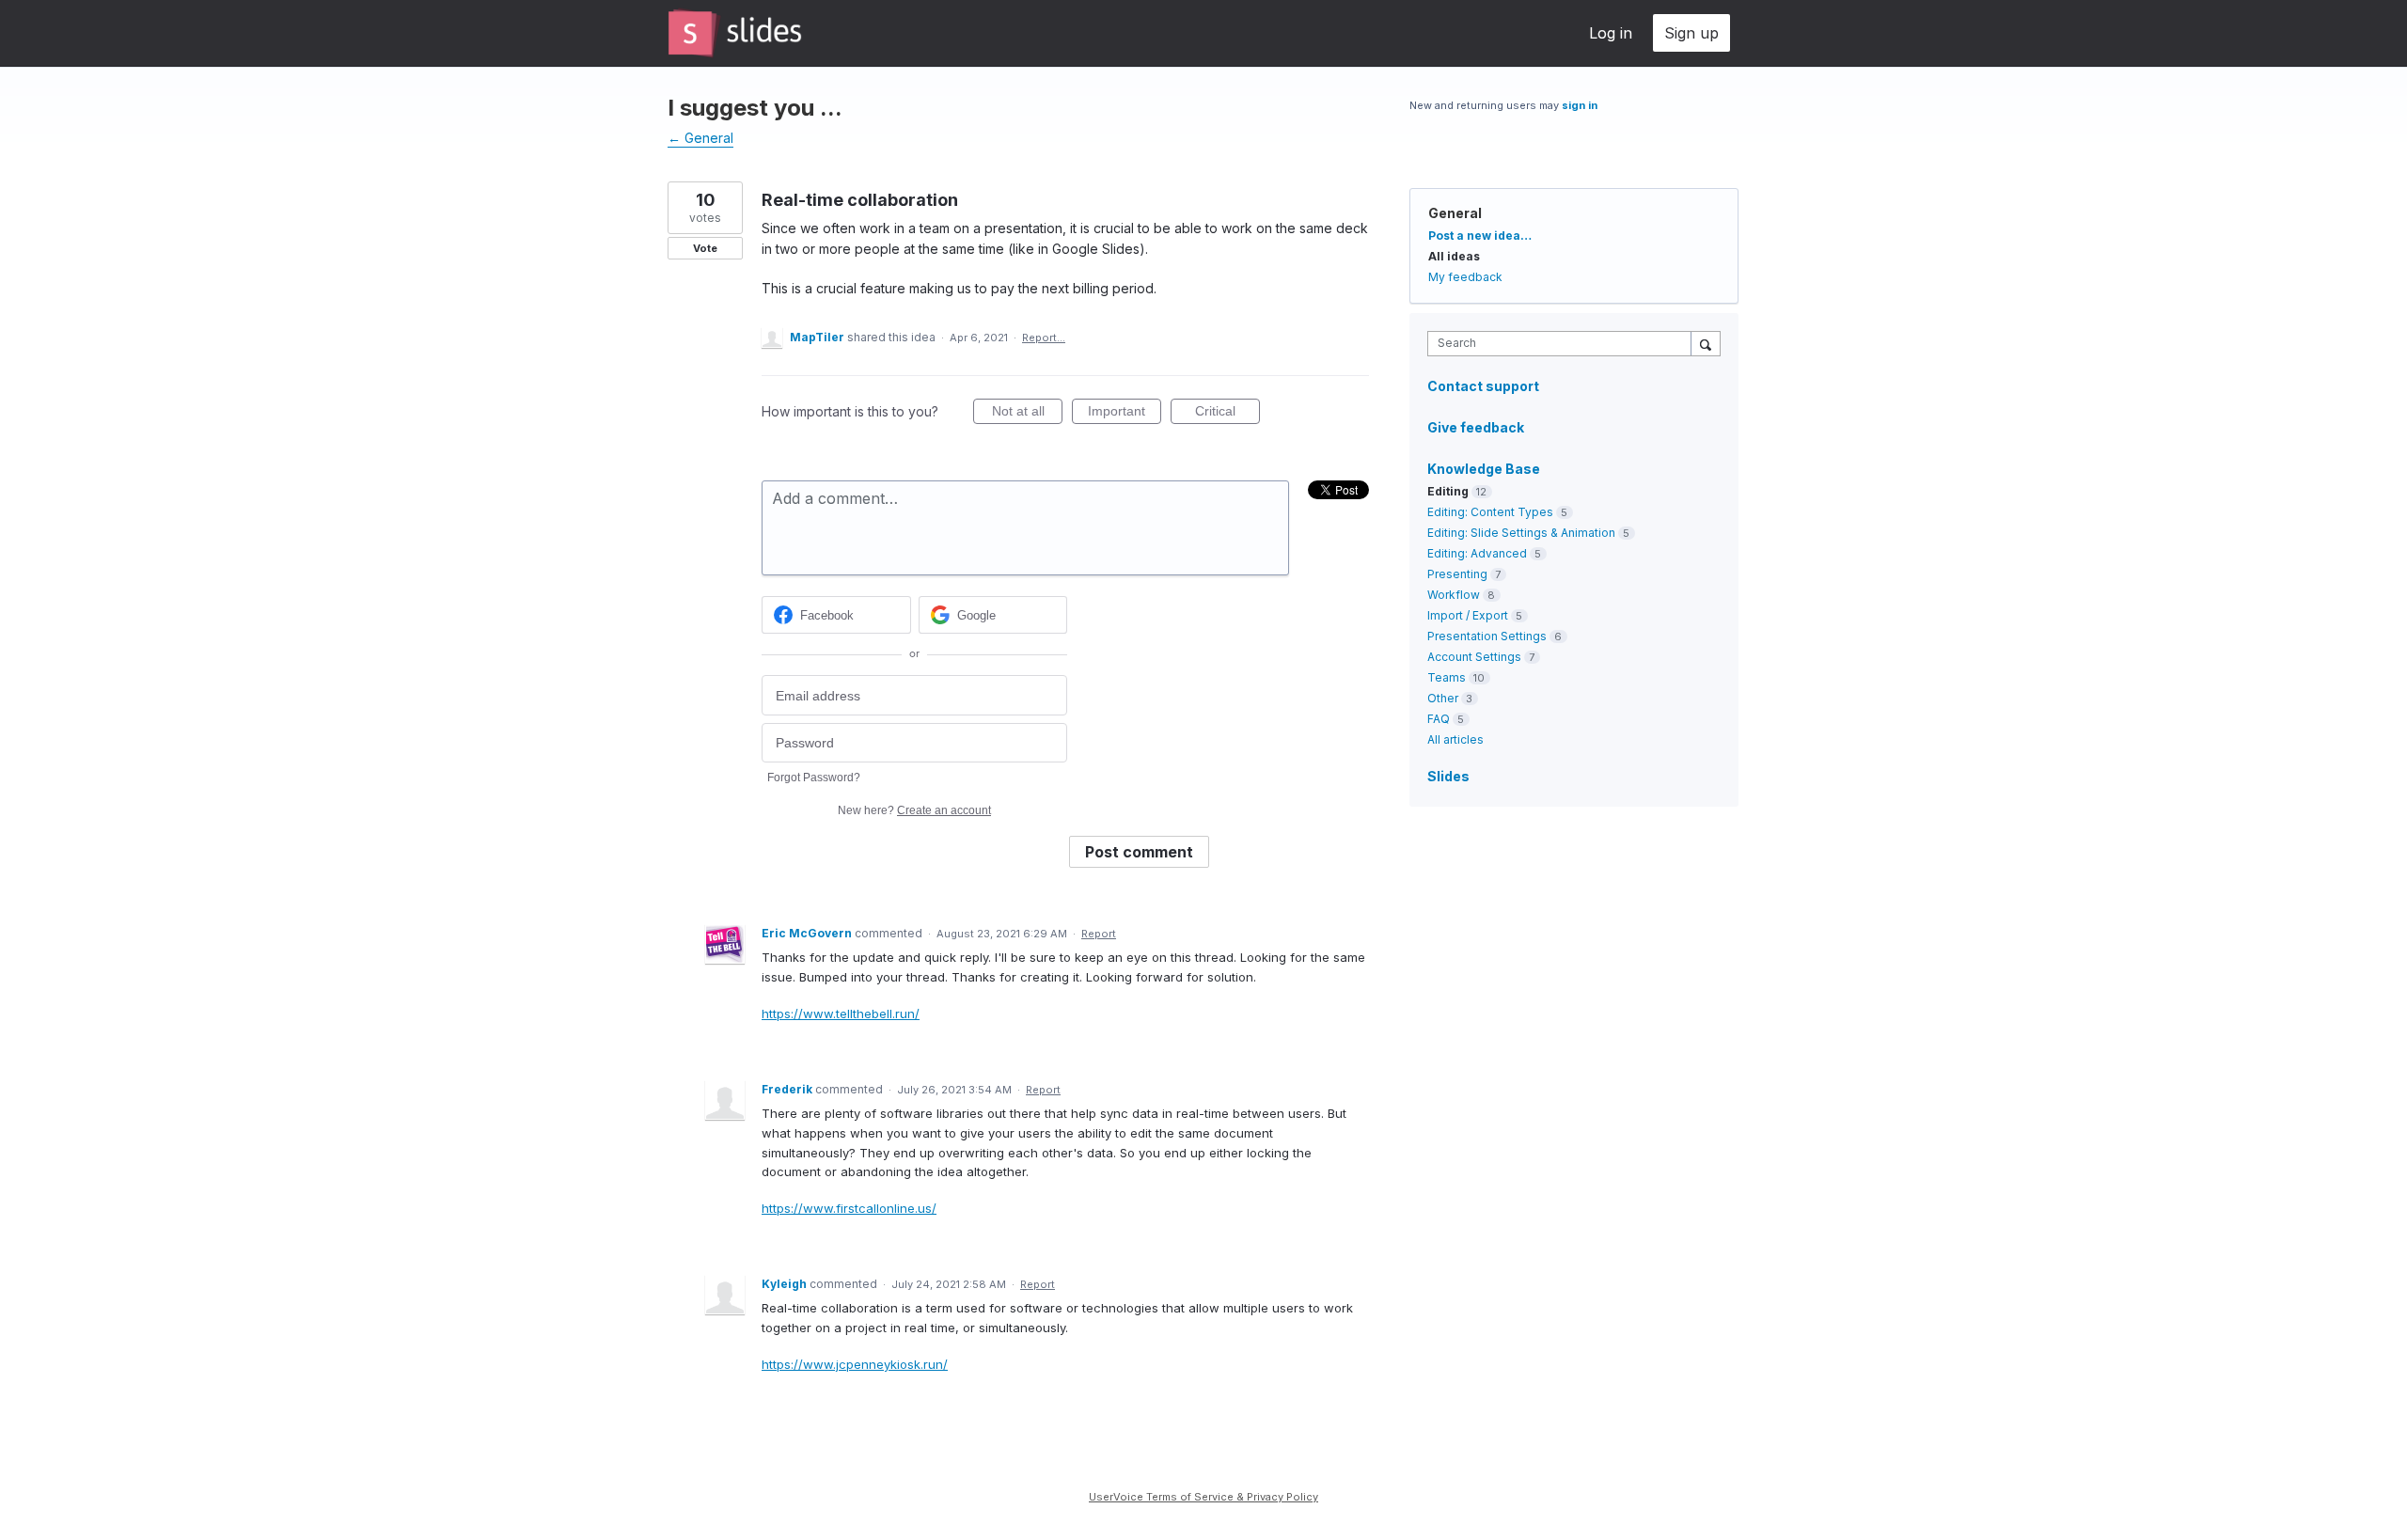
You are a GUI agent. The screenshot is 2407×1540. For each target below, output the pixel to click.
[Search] (1706, 343)
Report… (1044, 338)
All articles (1455, 739)
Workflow (1454, 595)
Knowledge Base (1484, 469)
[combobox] (1564, 344)
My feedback (1465, 277)
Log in (1611, 33)
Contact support (1483, 386)
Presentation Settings (1487, 636)
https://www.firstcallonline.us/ (849, 1208)
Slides (1448, 776)
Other (1443, 698)
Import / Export (1468, 615)
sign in (1580, 105)
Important (1125, 414)
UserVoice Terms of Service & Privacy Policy (1203, 1497)
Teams (1447, 677)
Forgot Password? (814, 778)
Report (1099, 934)
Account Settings (1474, 657)
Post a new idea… (1480, 236)
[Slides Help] (735, 33)
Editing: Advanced (1477, 553)
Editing (1448, 491)
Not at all (1027, 414)
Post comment (1139, 852)
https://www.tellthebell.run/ (841, 1014)
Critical (1227, 414)
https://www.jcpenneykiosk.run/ (855, 1364)
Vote (705, 248)
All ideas (1454, 256)
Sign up (1691, 33)
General (1455, 213)
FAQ (1439, 719)
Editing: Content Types (1490, 512)
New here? (914, 810)
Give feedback (1476, 427)
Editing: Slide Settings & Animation (1521, 533)
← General (700, 138)
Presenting (1457, 574)
